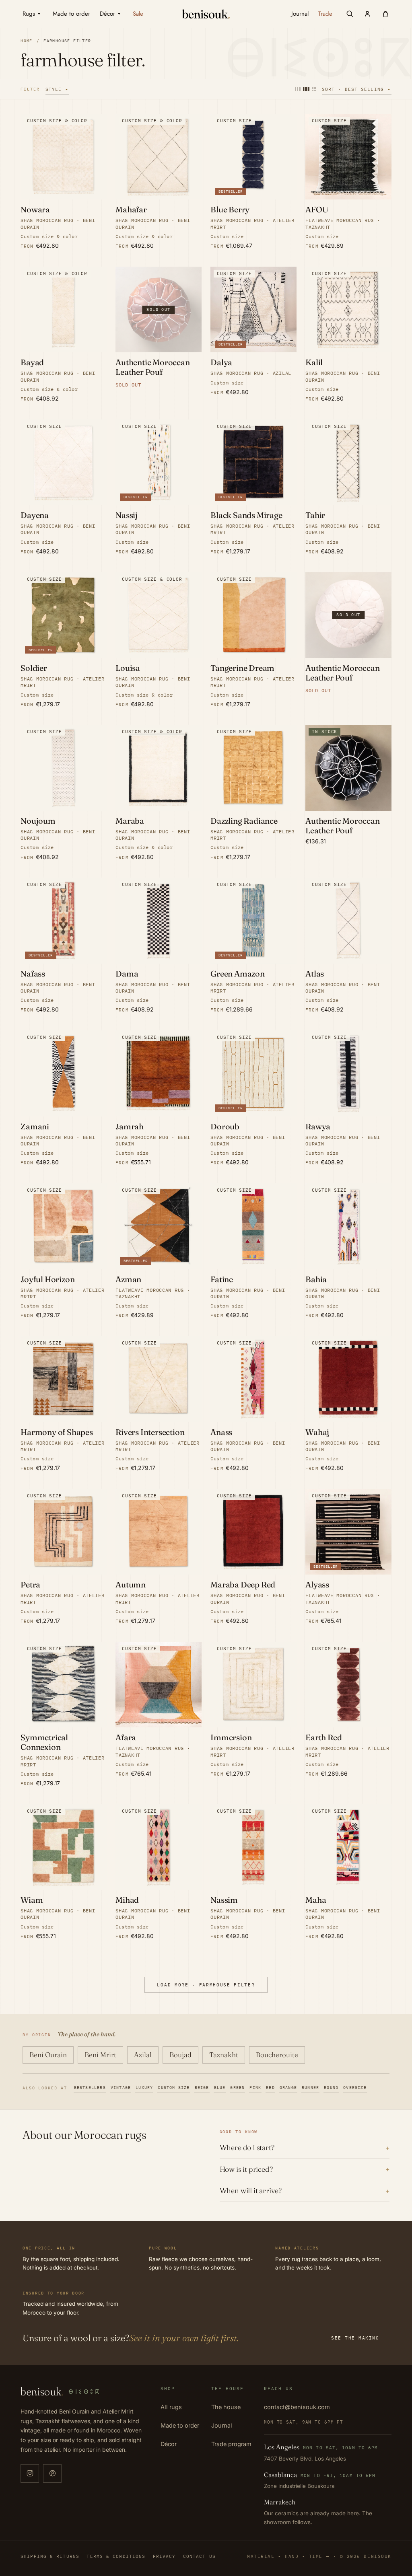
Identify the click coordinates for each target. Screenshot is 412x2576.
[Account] (367, 14)
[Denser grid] (306, 89)
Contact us (199, 2556)
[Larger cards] (298, 89)
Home (27, 41)
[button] (350, 14)
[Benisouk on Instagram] (30, 2473)
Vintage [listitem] (121, 2088)
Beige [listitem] (202, 2088)
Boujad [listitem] (180, 2055)
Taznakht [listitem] (224, 2055)
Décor (169, 2444)
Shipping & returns (50, 2556)
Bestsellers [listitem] (90, 2088)
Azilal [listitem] (143, 2055)
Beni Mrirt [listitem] (100, 2055)
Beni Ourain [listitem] (48, 2055)
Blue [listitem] (220, 2088)
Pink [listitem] (255, 2088)
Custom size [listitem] (174, 2088)
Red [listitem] (270, 2088)
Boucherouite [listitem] (277, 2055)
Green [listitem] (237, 2088)
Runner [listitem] (310, 2088)
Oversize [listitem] (355, 2088)
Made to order (180, 2425)
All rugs (171, 2407)
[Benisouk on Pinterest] (52, 2473)
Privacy (164, 2556)
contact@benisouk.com (297, 2407)
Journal (222, 2425)
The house (226, 2407)
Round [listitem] (331, 2088)
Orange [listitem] (288, 2088)
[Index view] (314, 89)
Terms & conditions (116, 2556)
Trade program (231, 2444)
